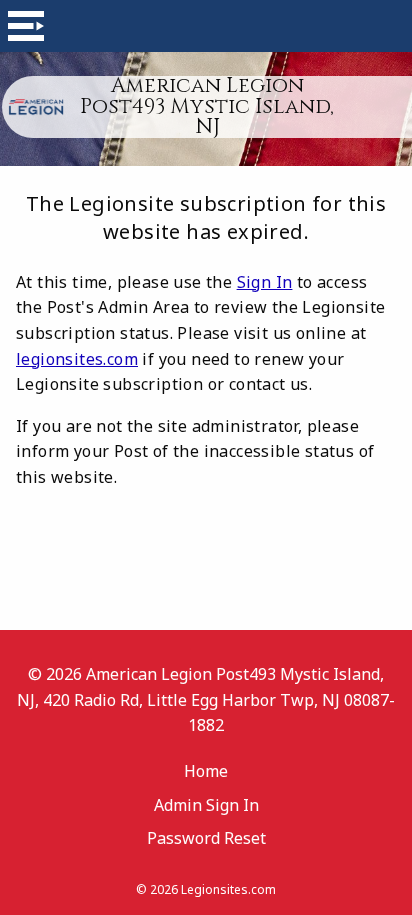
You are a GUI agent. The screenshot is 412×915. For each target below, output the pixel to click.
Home (206, 771)
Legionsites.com (228, 889)
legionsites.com (77, 359)
